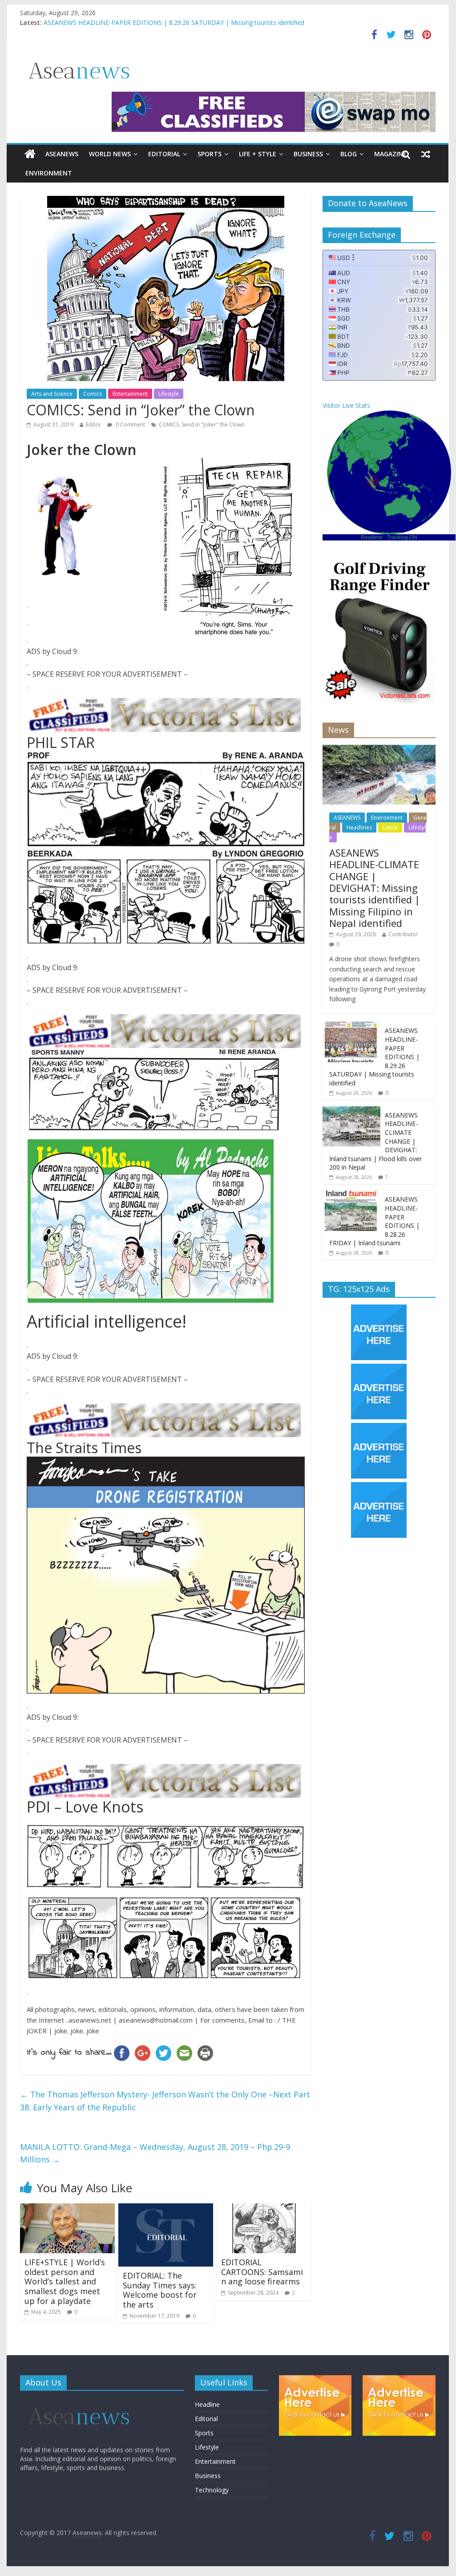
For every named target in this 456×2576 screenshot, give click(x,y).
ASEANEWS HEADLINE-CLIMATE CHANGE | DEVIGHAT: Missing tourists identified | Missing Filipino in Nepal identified (375, 888)
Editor (93, 425)
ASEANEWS (62, 154)
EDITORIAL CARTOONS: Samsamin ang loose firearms (262, 2272)
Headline (207, 2404)
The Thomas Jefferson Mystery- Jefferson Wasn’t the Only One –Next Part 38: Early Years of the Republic (165, 2101)
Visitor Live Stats (346, 405)
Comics (93, 394)
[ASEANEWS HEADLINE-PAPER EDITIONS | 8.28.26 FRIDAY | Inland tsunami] (351, 1195)
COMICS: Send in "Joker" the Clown (202, 425)
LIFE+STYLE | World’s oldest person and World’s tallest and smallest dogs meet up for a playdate (65, 2281)
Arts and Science (52, 394)
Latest (390, 827)
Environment (49, 173)
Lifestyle (169, 394)
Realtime (372, 537)
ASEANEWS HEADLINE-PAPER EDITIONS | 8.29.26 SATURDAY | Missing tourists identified (174, 24)
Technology (212, 2490)
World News (110, 154)
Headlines (359, 827)
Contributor (403, 934)
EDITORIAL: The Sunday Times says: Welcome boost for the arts (160, 2290)
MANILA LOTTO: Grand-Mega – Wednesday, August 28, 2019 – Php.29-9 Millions (155, 2153)
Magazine (390, 154)
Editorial (164, 154)
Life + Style (258, 154)
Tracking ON (402, 537)
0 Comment (130, 425)
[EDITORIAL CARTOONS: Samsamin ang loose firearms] (264, 2209)
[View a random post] (426, 154)
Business (308, 154)
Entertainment (130, 394)
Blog (349, 154)
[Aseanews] (30, 154)
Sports (210, 154)
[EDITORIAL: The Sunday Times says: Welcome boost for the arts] (166, 2209)
